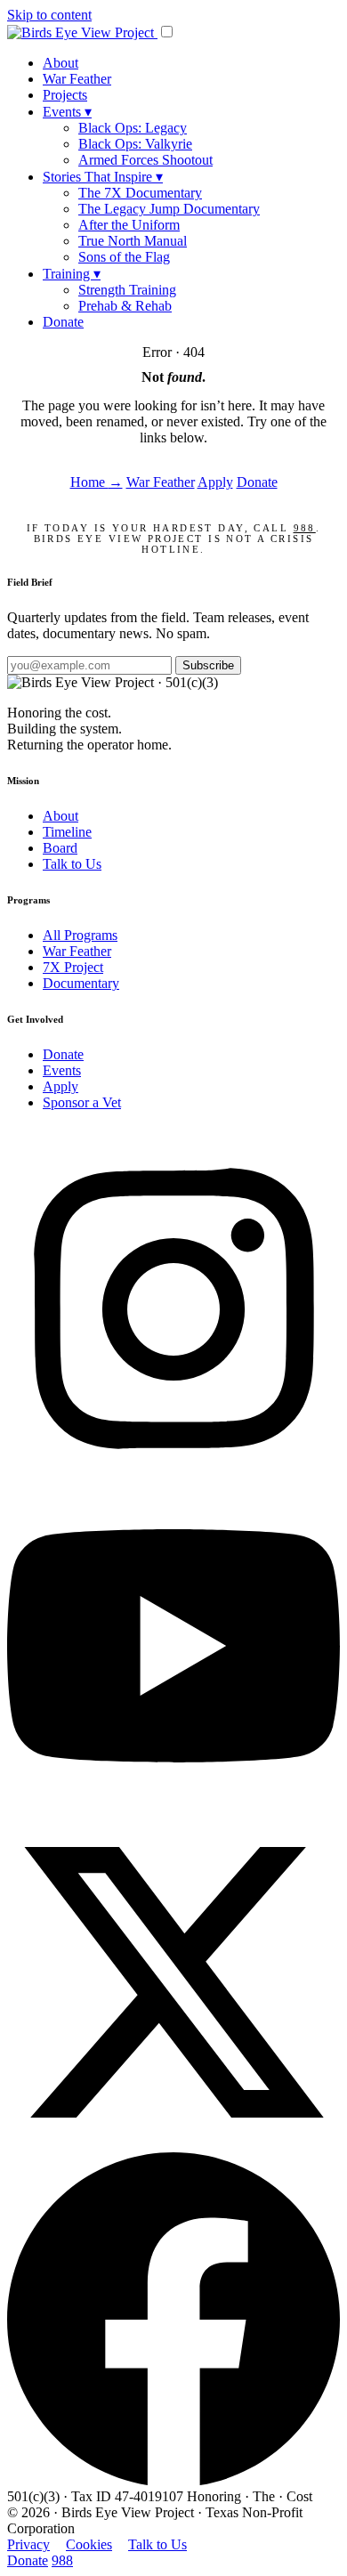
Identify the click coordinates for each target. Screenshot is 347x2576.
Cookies (89, 2544)
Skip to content (49, 15)
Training (72, 274)
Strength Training (127, 290)
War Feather (77, 79)
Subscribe (208, 665)
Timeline (67, 832)
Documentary (81, 983)
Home (97, 482)
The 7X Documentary (140, 193)
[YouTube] (173, 1807)
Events (67, 112)
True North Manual (133, 241)
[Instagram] (173, 1471)
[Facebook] (173, 2480)
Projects (65, 95)
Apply (215, 482)
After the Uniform (129, 225)
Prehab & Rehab (125, 306)
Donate (63, 322)
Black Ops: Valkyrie (135, 144)
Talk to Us (72, 864)
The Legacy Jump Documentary (169, 209)
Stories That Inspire (103, 177)
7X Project (73, 967)
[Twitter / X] (173, 2144)
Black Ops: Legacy (133, 128)
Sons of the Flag (124, 257)
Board (60, 848)
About (61, 63)
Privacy (28, 2544)
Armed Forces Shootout (145, 160)
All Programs (80, 935)
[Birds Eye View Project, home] (82, 32)
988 (305, 528)
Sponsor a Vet (82, 1102)
